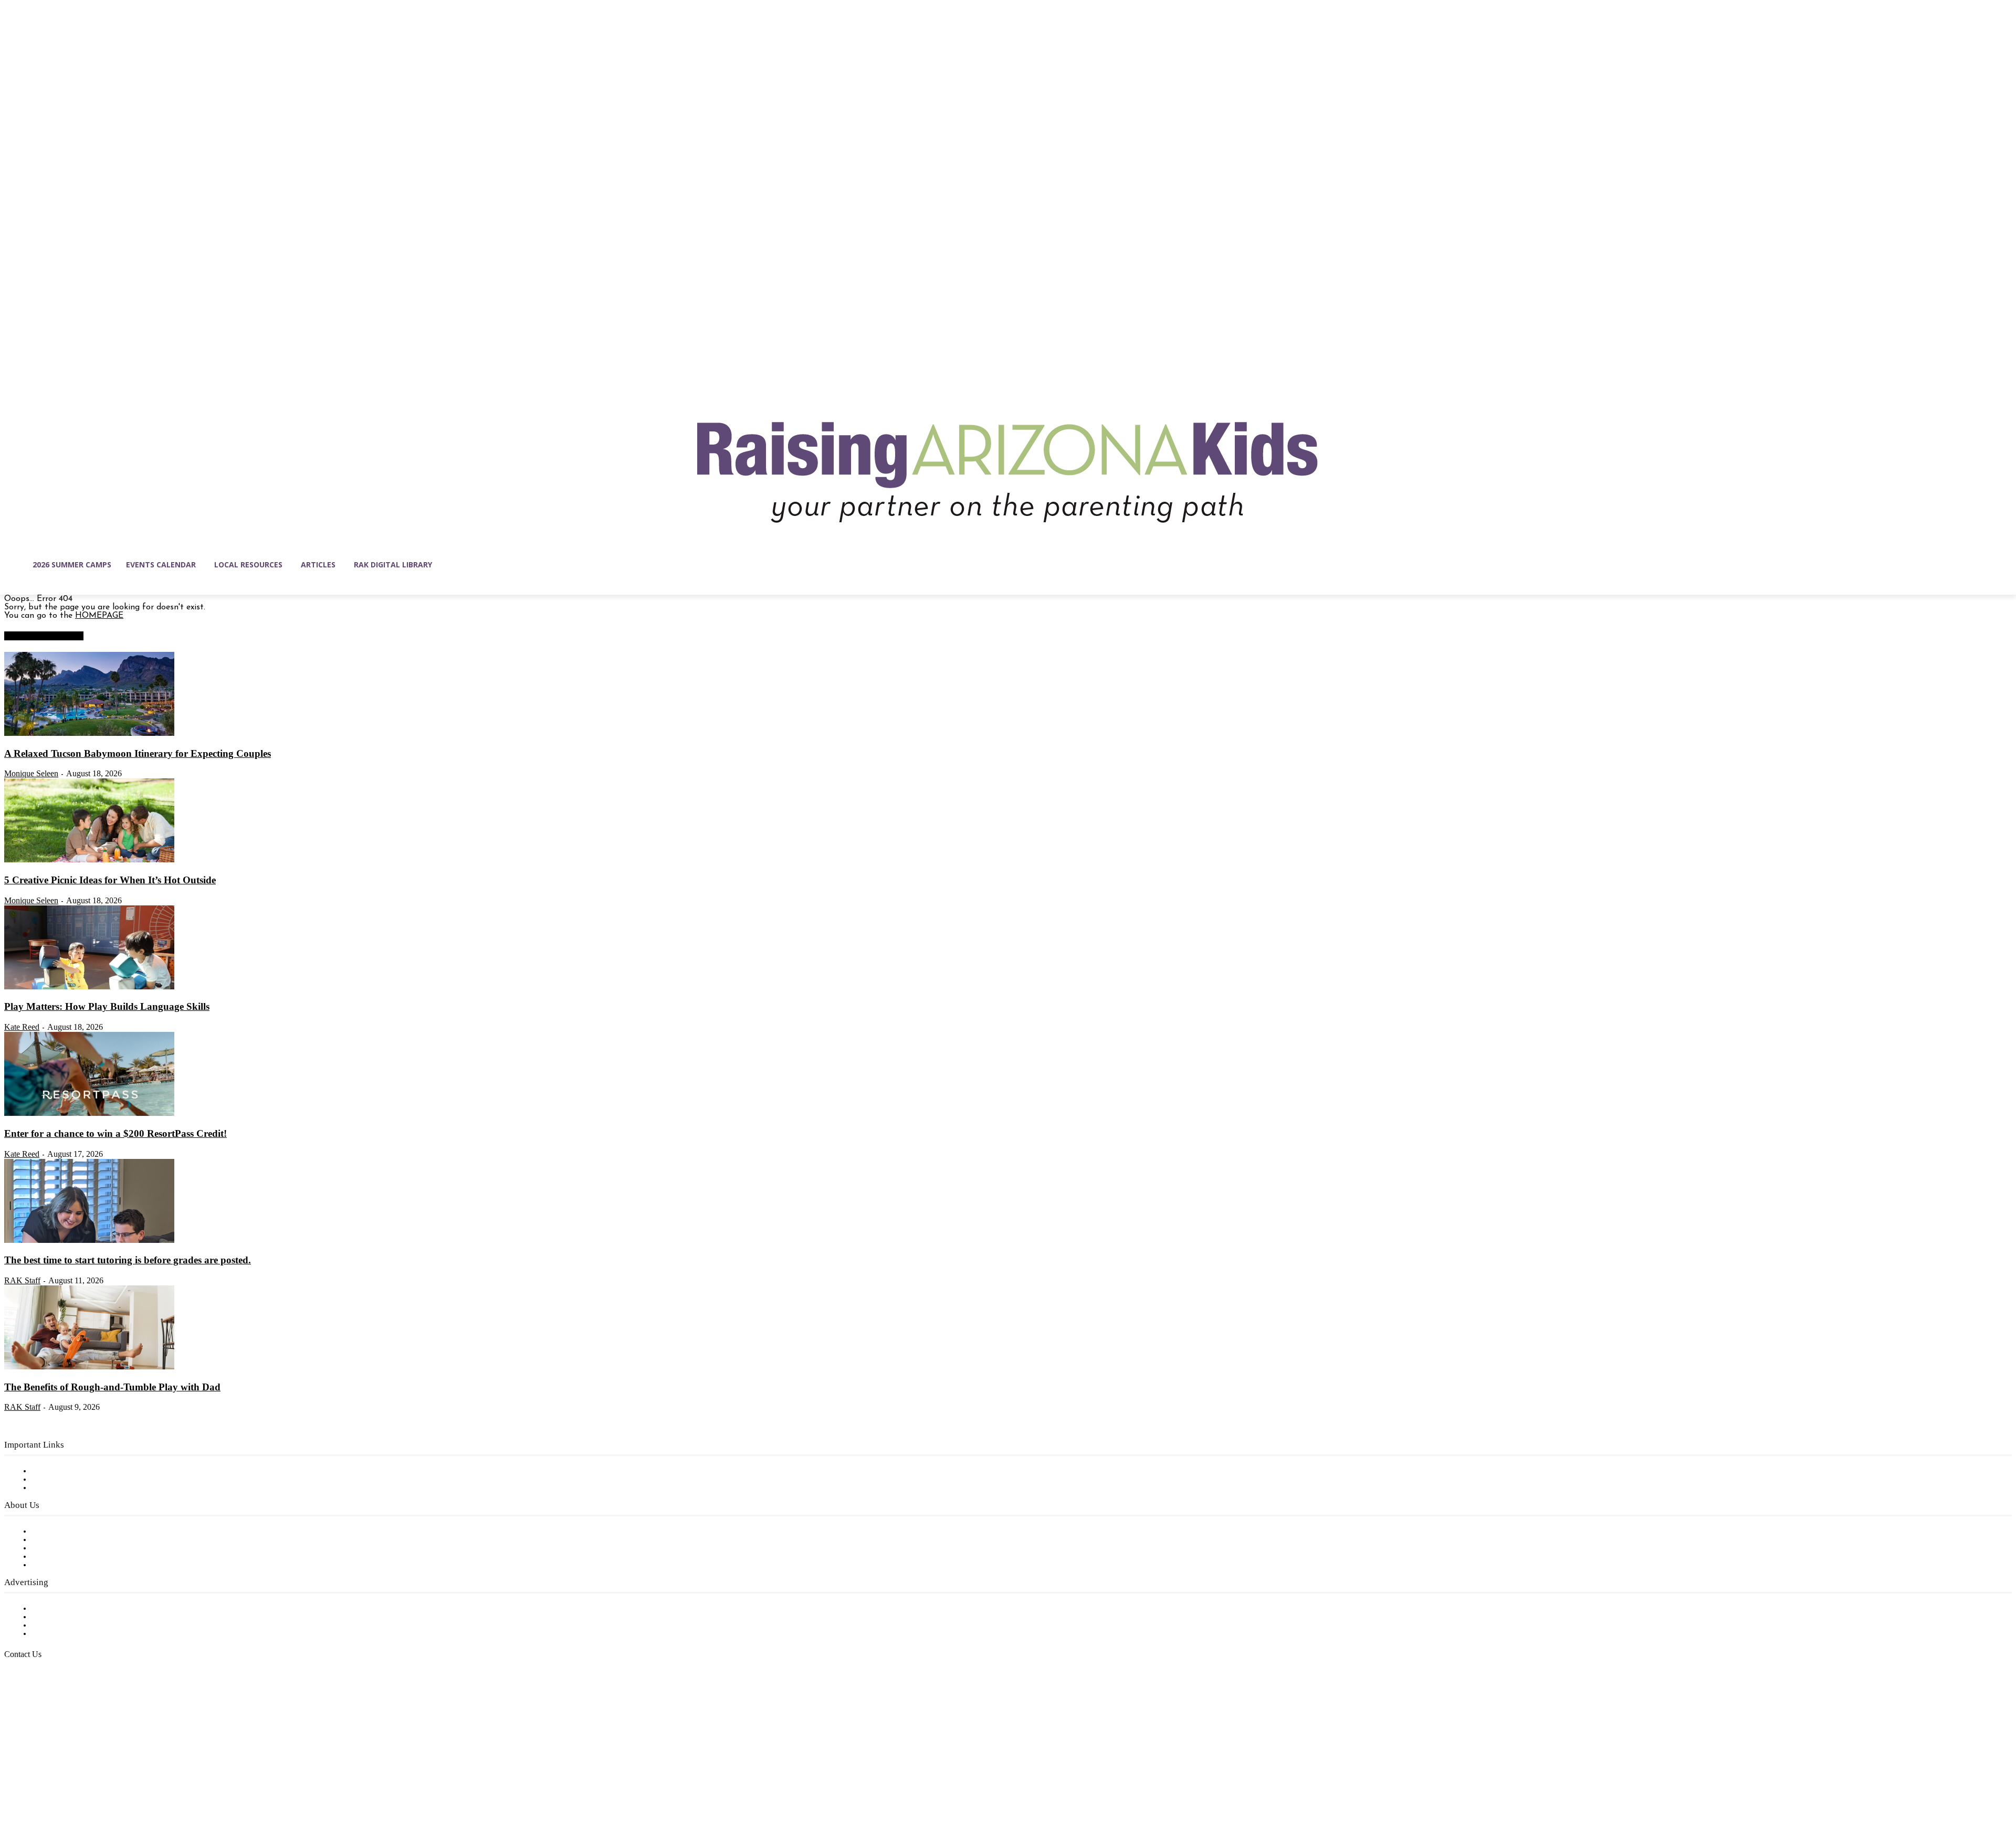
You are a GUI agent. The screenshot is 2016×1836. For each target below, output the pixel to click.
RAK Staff (22, 1280)
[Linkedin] (57, 1786)
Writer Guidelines (64, 1557)
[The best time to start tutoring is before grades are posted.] (89, 1241)
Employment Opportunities (84, 1548)
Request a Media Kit (71, 1617)
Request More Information (83, 1634)
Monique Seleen (31, 773)
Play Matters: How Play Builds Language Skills (107, 1006)
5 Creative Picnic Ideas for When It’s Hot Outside (110, 880)
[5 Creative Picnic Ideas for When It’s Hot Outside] (89, 860)
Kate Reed (22, 1027)
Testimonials (55, 1609)
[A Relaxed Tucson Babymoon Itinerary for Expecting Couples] (89, 734)
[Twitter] (101, 1786)
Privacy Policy (57, 1488)
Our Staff (50, 1532)
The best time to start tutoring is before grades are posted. (128, 1260)
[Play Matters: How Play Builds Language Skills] (89, 987)
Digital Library (60, 1480)
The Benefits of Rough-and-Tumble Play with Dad (112, 1387)
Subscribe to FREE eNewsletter (92, 1471)
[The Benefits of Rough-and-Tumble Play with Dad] (89, 1367)
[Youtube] (123, 1786)
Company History (65, 1540)
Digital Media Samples (75, 1626)
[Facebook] (13, 1786)
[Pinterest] (79, 1786)
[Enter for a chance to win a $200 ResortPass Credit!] (89, 1114)
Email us (42, 1708)
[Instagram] (35, 1786)
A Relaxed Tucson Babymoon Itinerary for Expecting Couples (138, 753)
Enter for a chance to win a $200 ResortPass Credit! (115, 1133)
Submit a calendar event (78, 1565)
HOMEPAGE (99, 616)
